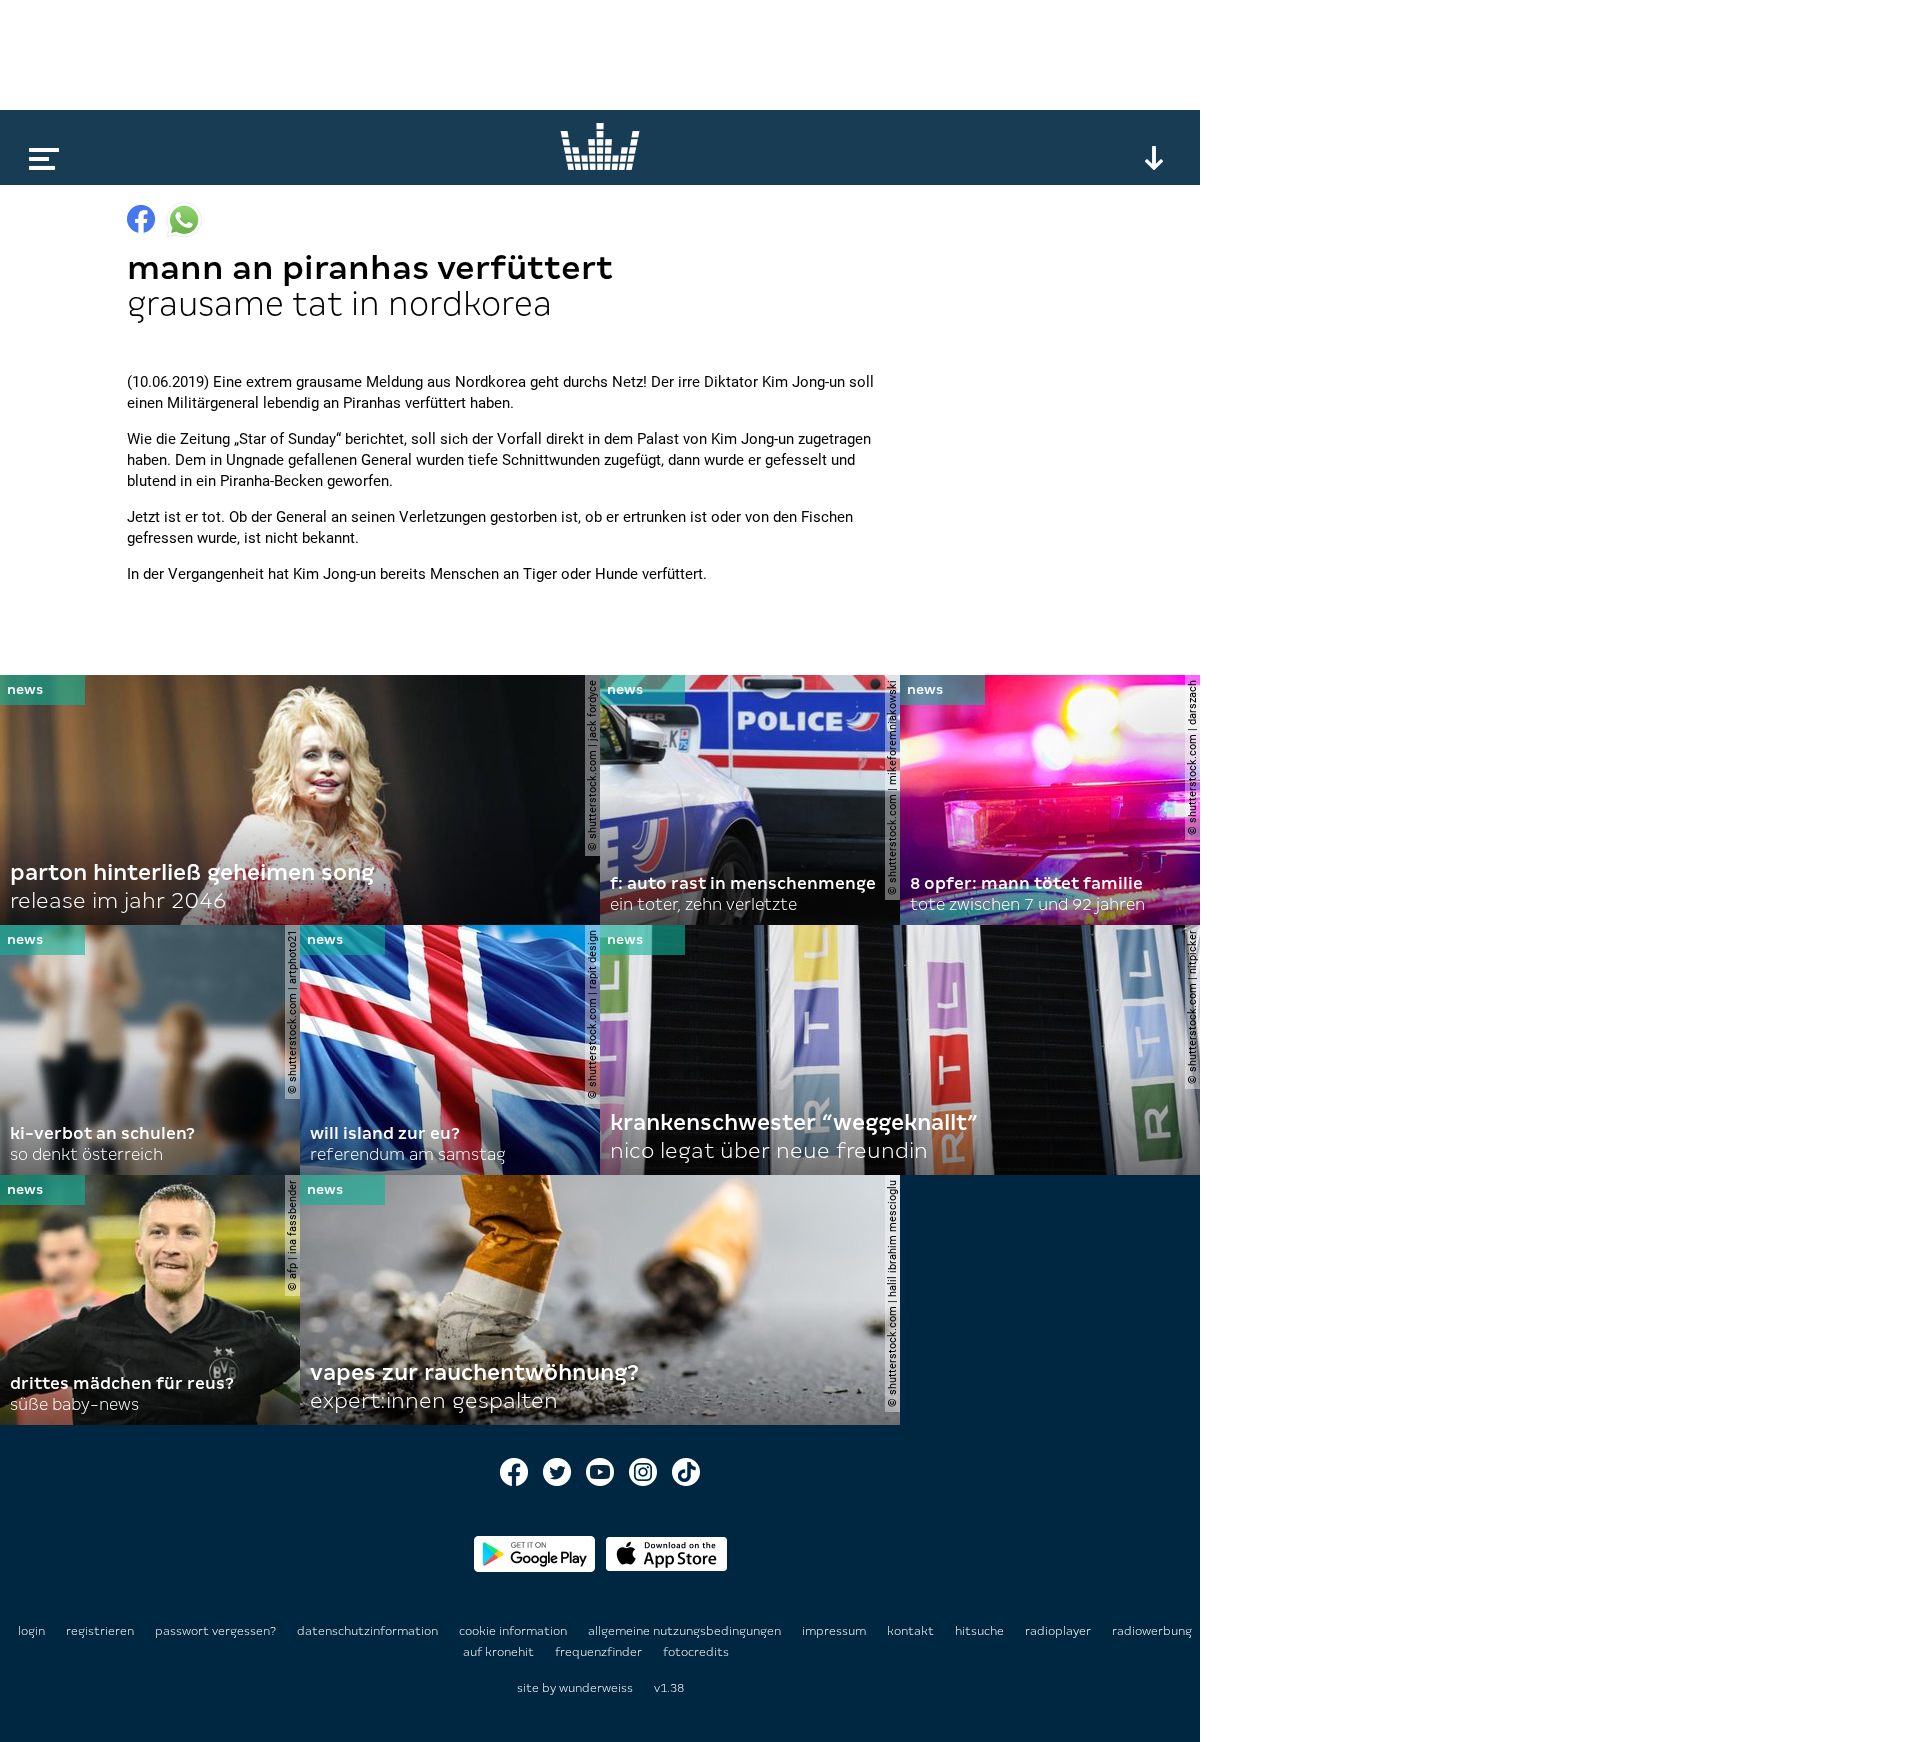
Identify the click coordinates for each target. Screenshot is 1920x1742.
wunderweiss (596, 1688)
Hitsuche (981, 1631)
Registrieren (100, 1631)
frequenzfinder (600, 1652)
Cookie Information (514, 1631)
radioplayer (1059, 1631)
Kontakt (912, 1631)
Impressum (835, 1631)
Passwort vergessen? (215, 1631)
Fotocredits (696, 1652)
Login (31, 1631)
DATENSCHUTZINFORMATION (369, 1631)
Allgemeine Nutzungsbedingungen (686, 1631)
